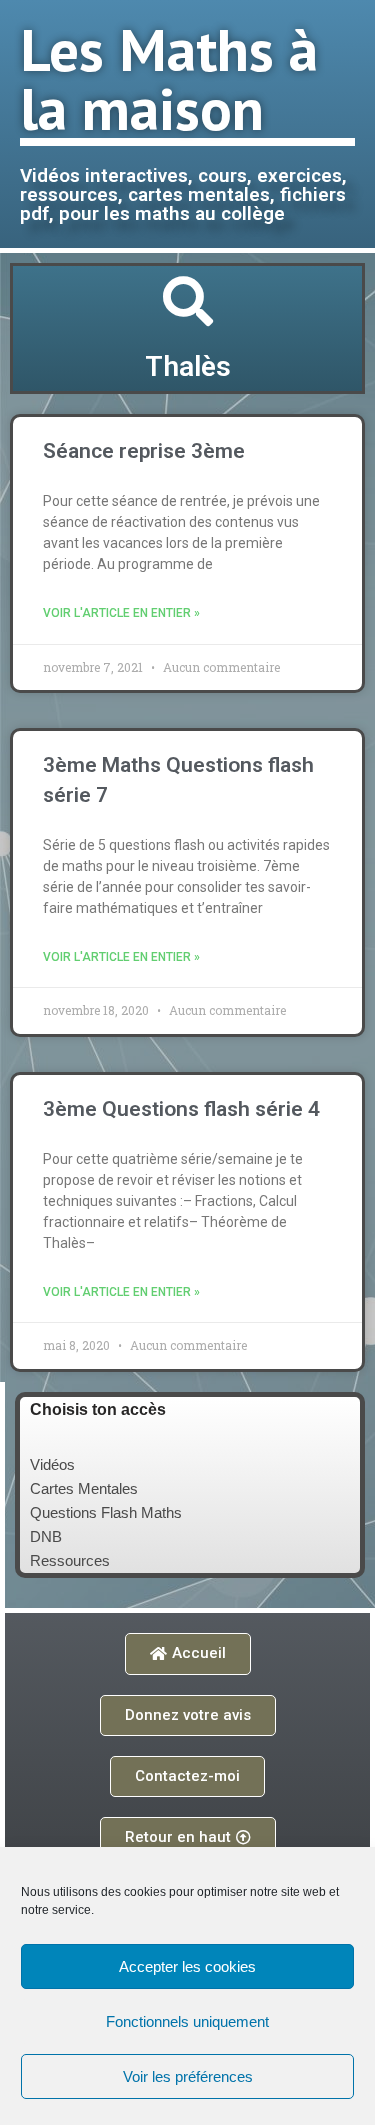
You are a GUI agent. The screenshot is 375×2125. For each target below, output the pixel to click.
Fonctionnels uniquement (187, 2021)
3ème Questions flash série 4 (181, 1109)
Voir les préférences (188, 2076)
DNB (46, 1536)
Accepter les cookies (187, 1966)
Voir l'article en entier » (121, 613)
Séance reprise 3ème (144, 451)
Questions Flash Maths (106, 1512)
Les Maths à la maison (169, 78)
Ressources (70, 1560)
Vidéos (52, 1464)
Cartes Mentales (84, 1488)
